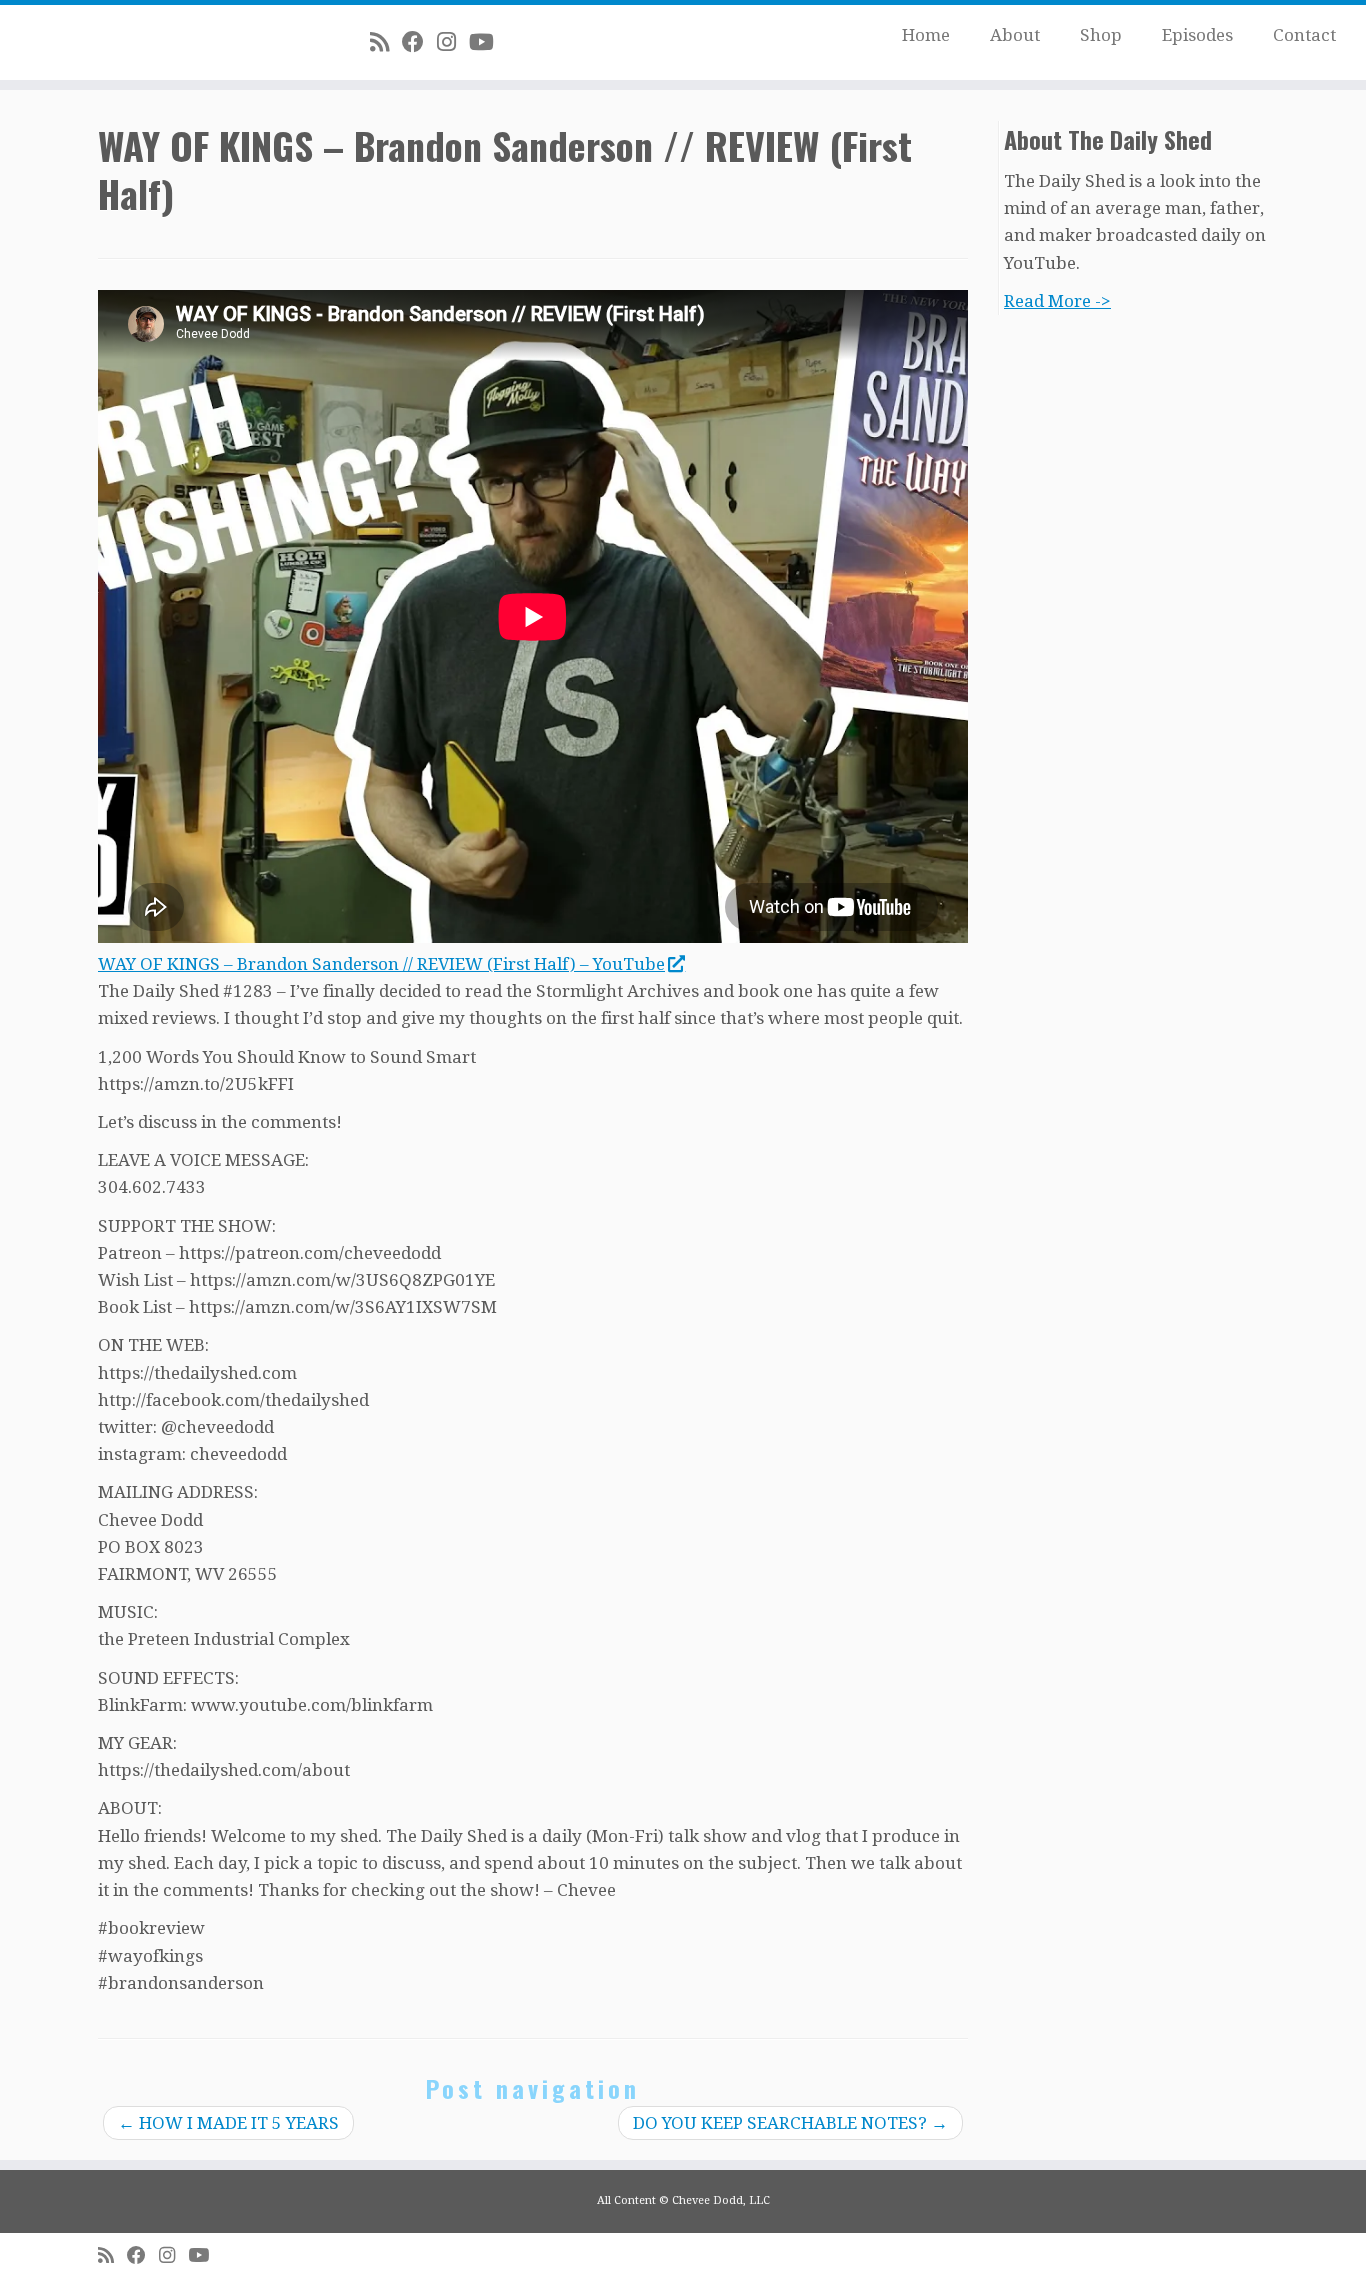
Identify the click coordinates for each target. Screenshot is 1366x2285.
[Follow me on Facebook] (419, 42)
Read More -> (1057, 301)
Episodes (1197, 35)
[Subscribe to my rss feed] (386, 42)
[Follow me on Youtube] (488, 42)
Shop (1101, 35)
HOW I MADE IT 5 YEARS (228, 2123)
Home (926, 35)
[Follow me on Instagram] (453, 42)
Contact (1304, 35)
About (1015, 35)
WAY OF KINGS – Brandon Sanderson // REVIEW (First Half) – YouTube (381, 964)
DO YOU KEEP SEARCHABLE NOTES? (790, 2123)
